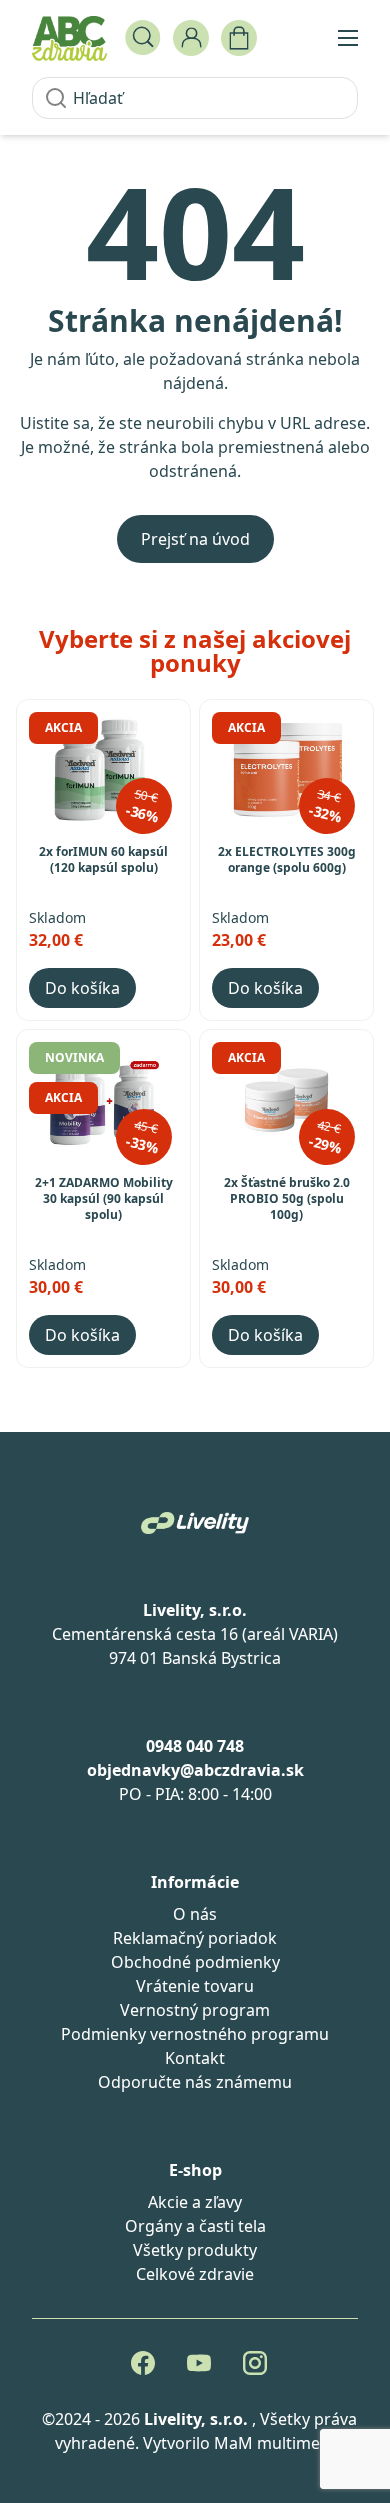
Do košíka (82, 988)
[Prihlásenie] (191, 38)
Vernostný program (195, 2010)
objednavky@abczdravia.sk (195, 1770)
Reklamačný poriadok (195, 1938)
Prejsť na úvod (195, 539)
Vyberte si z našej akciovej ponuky (195, 650)
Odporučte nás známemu (195, 2082)
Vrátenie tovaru (195, 1986)
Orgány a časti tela (195, 2226)
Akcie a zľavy (195, 2202)
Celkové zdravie (195, 2274)
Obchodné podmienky (195, 1962)
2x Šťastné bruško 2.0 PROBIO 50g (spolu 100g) (287, 1199)
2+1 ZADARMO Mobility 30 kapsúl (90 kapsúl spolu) (104, 1199)
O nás (195, 1914)
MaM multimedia (278, 2443)
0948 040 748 (195, 1746)
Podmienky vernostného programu (195, 2034)
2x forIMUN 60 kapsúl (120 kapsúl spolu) (103, 860)
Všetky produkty (195, 2250)
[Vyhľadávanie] (143, 38)
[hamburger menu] (348, 38)
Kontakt (195, 2058)
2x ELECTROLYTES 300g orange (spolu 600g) (287, 860)
